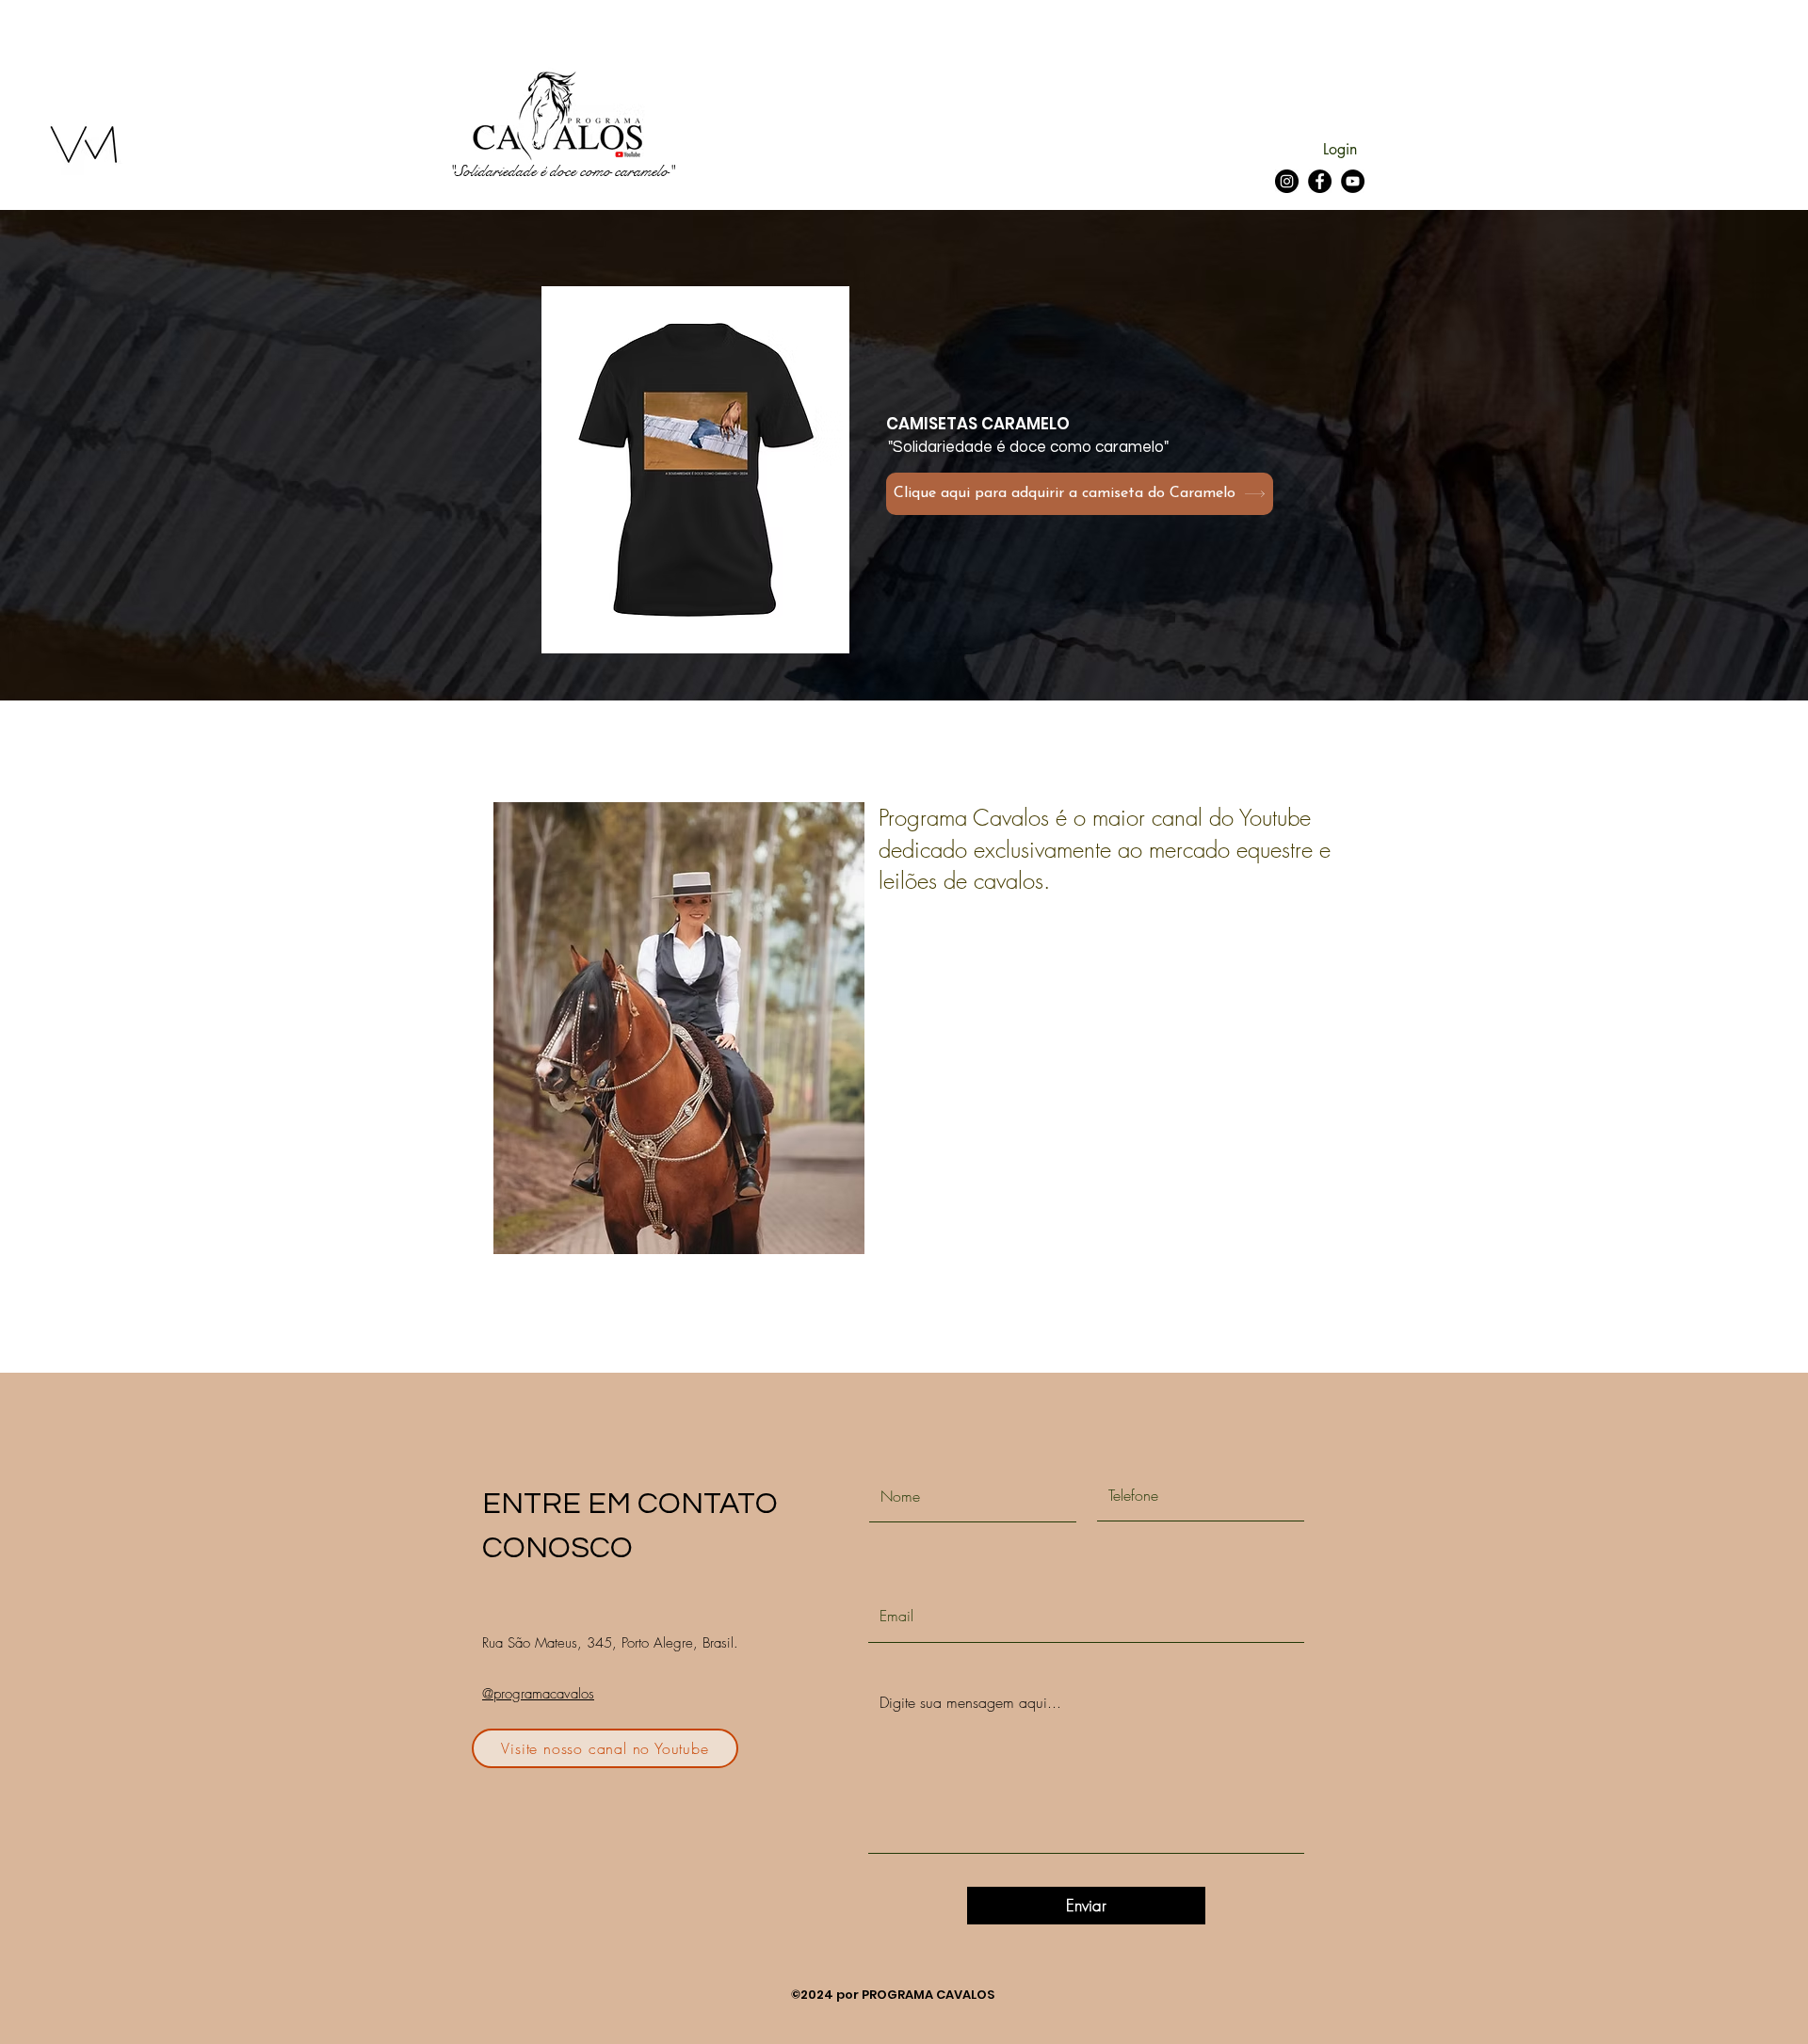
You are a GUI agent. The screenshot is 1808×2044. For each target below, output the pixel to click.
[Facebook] (1320, 181)
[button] (695, 470)
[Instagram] (1287, 181)
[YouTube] (1353, 181)
